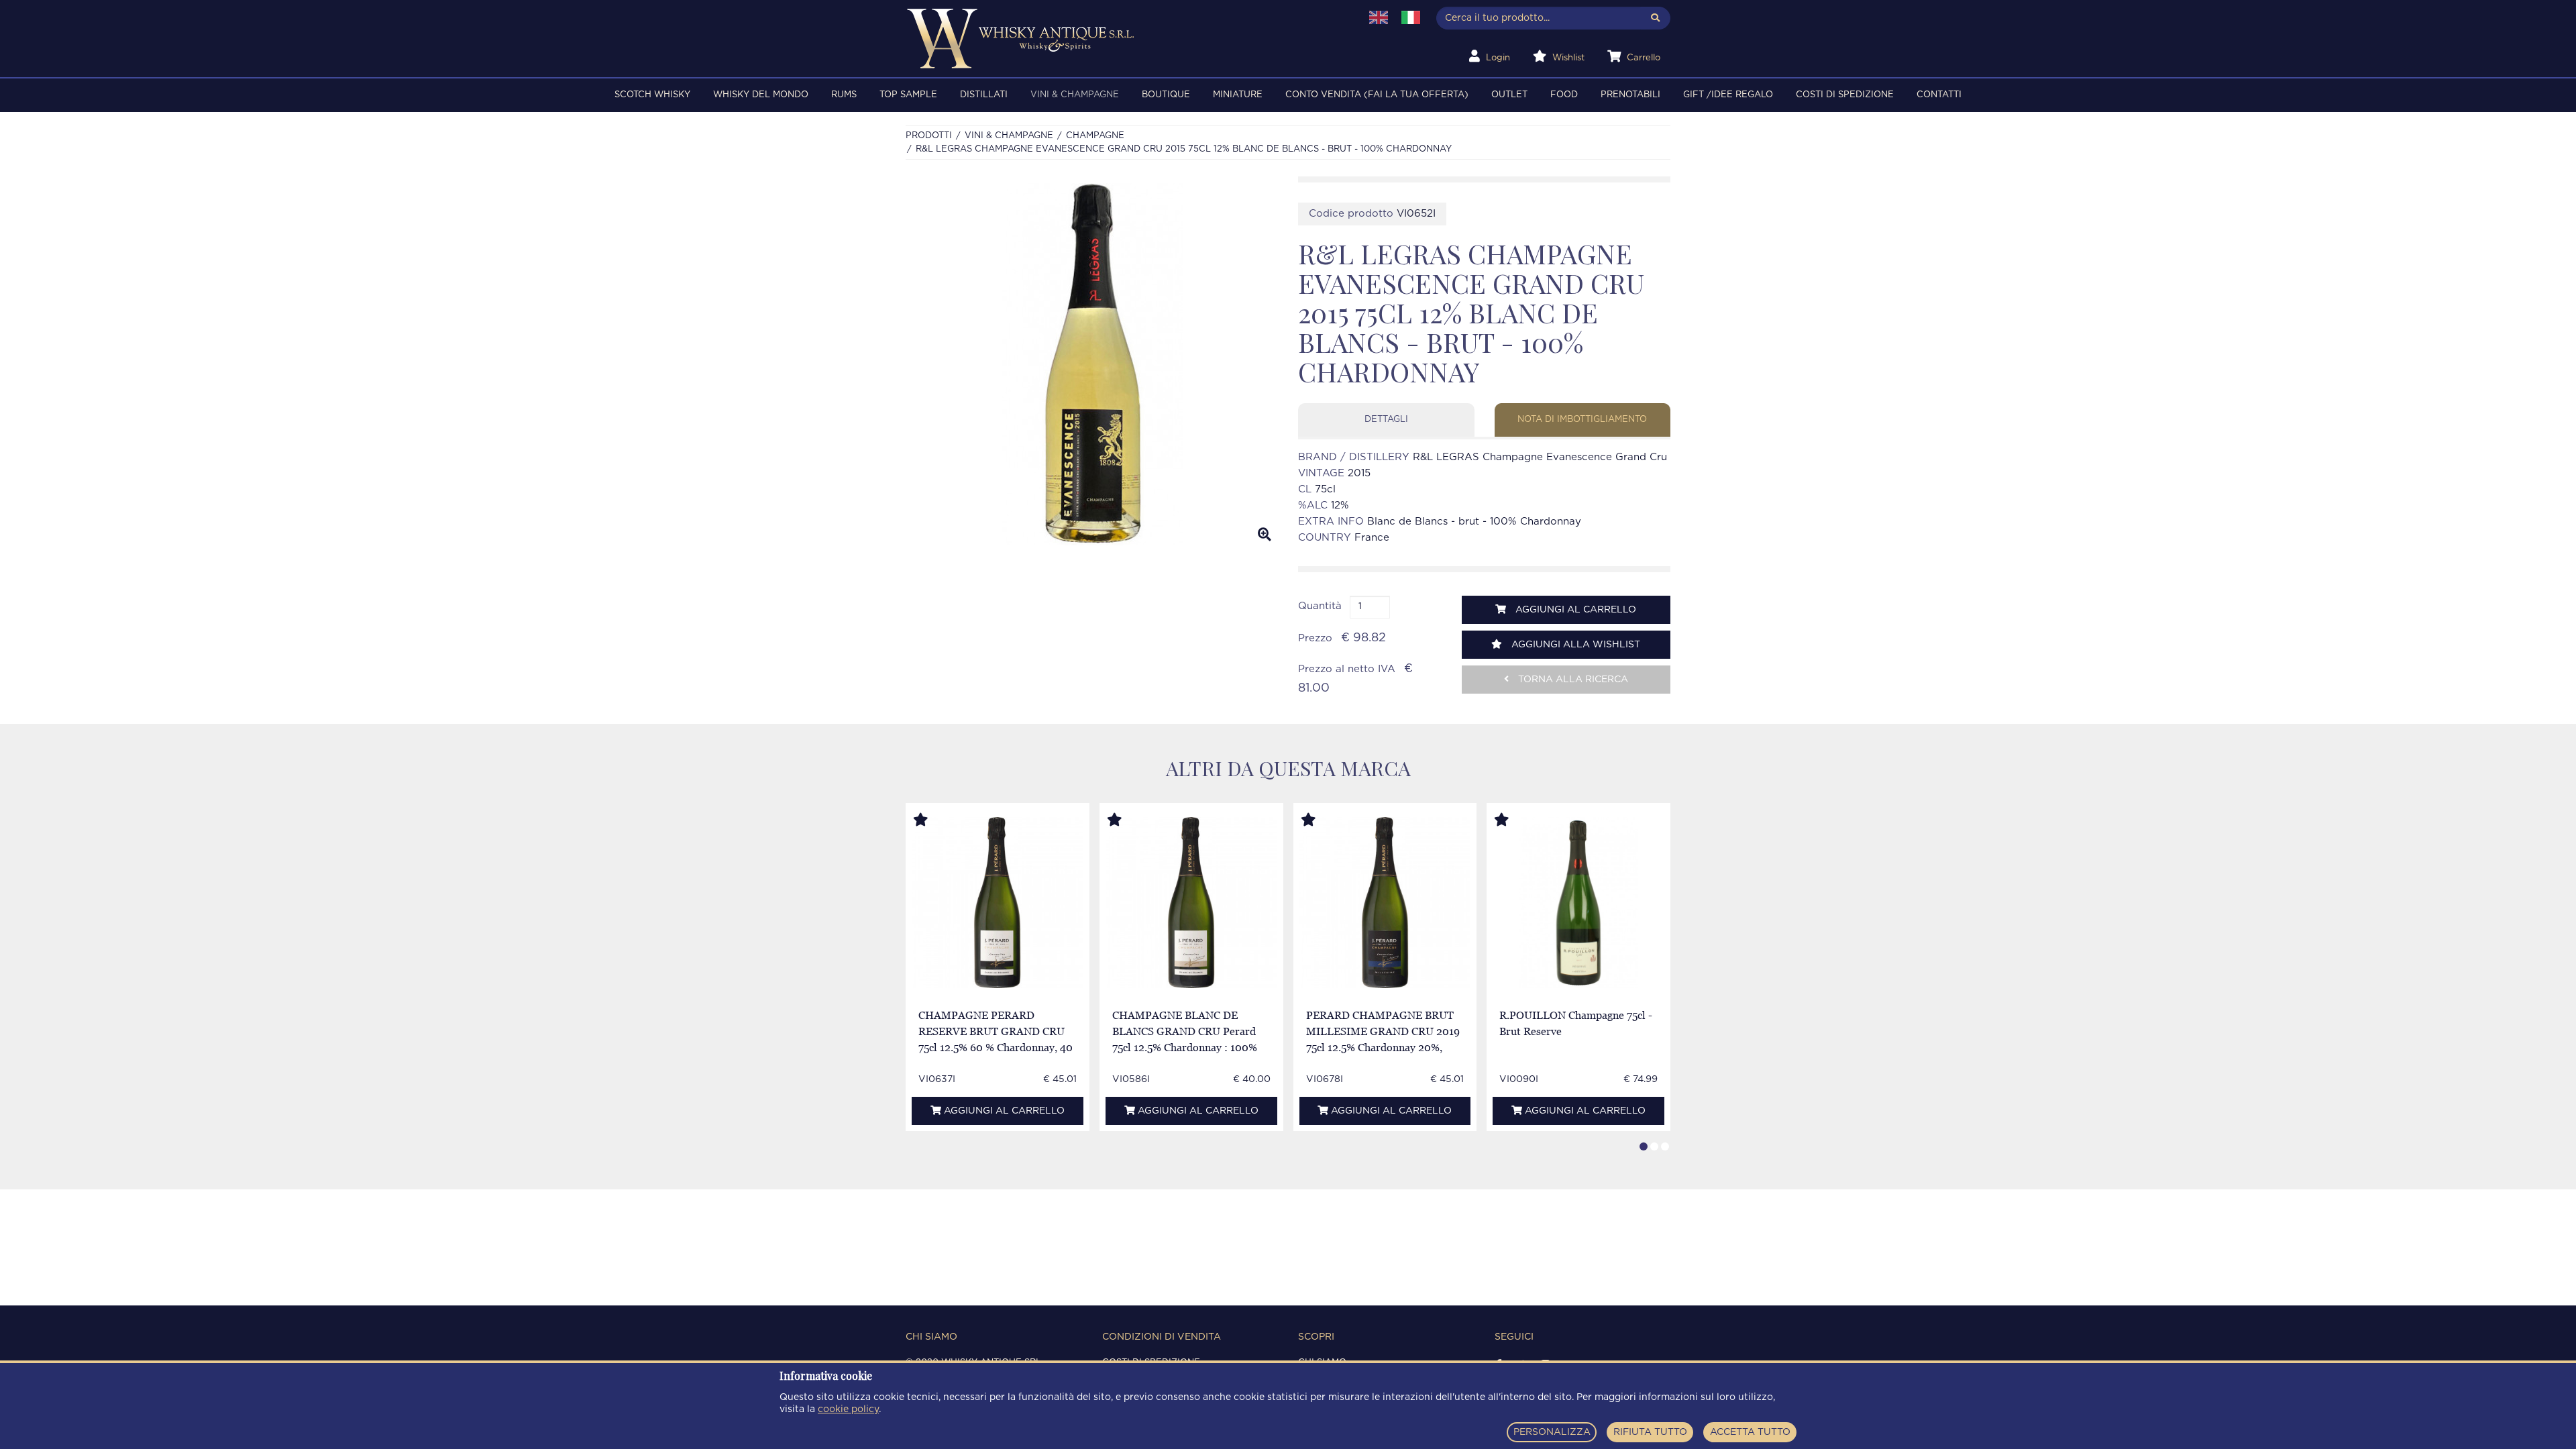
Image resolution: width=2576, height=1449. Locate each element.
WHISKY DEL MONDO (761, 95)
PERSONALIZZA (1552, 1432)
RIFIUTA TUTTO (1650, 1432)
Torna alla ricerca (1572, 680)
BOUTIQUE (1166, 95)
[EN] (1379, 17)
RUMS (844, 95)
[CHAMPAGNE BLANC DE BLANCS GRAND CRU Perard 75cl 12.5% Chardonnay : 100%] (1191, 903)
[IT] (1411, 17)
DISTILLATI (984, 95)
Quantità (1320, 606)
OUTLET (1509, 95)
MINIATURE (1238, 95)
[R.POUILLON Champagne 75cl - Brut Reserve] (1579, 903)
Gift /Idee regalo (1728, 95)
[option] (1092, 364)
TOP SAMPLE (908, 95)
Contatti (1939, 95)
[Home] (1125, 39)
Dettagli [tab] (1386, 420)
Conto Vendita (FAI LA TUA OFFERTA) (1377, 95)
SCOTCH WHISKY (652, 95)
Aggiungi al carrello (1574, 610)
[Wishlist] (933, 820)
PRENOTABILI (1630, 95)
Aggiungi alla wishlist (1574, 645)
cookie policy (848, 1409)
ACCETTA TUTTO (1750, 1432)
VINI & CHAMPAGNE (1075, 95)
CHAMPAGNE (1095, 136)
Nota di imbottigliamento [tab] (1582, 420)
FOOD (1564, 95)
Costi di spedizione (1845, 95)
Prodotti (929, 136)
